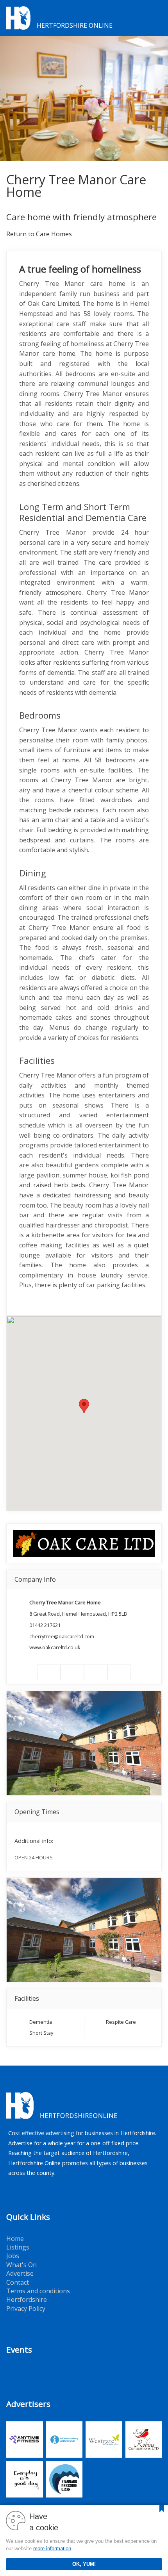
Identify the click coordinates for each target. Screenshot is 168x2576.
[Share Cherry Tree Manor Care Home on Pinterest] (96, 1672)
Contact (18, 2282)
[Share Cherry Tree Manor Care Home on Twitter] (72, 1672)
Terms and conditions (38, 2291)
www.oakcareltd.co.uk (55, 1647)
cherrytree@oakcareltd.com (62, 1636)
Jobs (13, 2256)
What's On (21, 2265)
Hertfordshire (27, 2299)
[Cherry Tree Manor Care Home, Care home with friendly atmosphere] (84, 98)
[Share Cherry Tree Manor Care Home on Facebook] (49, 1672)
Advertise (20, 2273)
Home (15, 2239)
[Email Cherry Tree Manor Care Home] (119, 1672)
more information (52, 2548)
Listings (18, 2247)
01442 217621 (45, 1625)
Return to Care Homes (39, 234)
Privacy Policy (26, 2308)
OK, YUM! (84, 2564)
